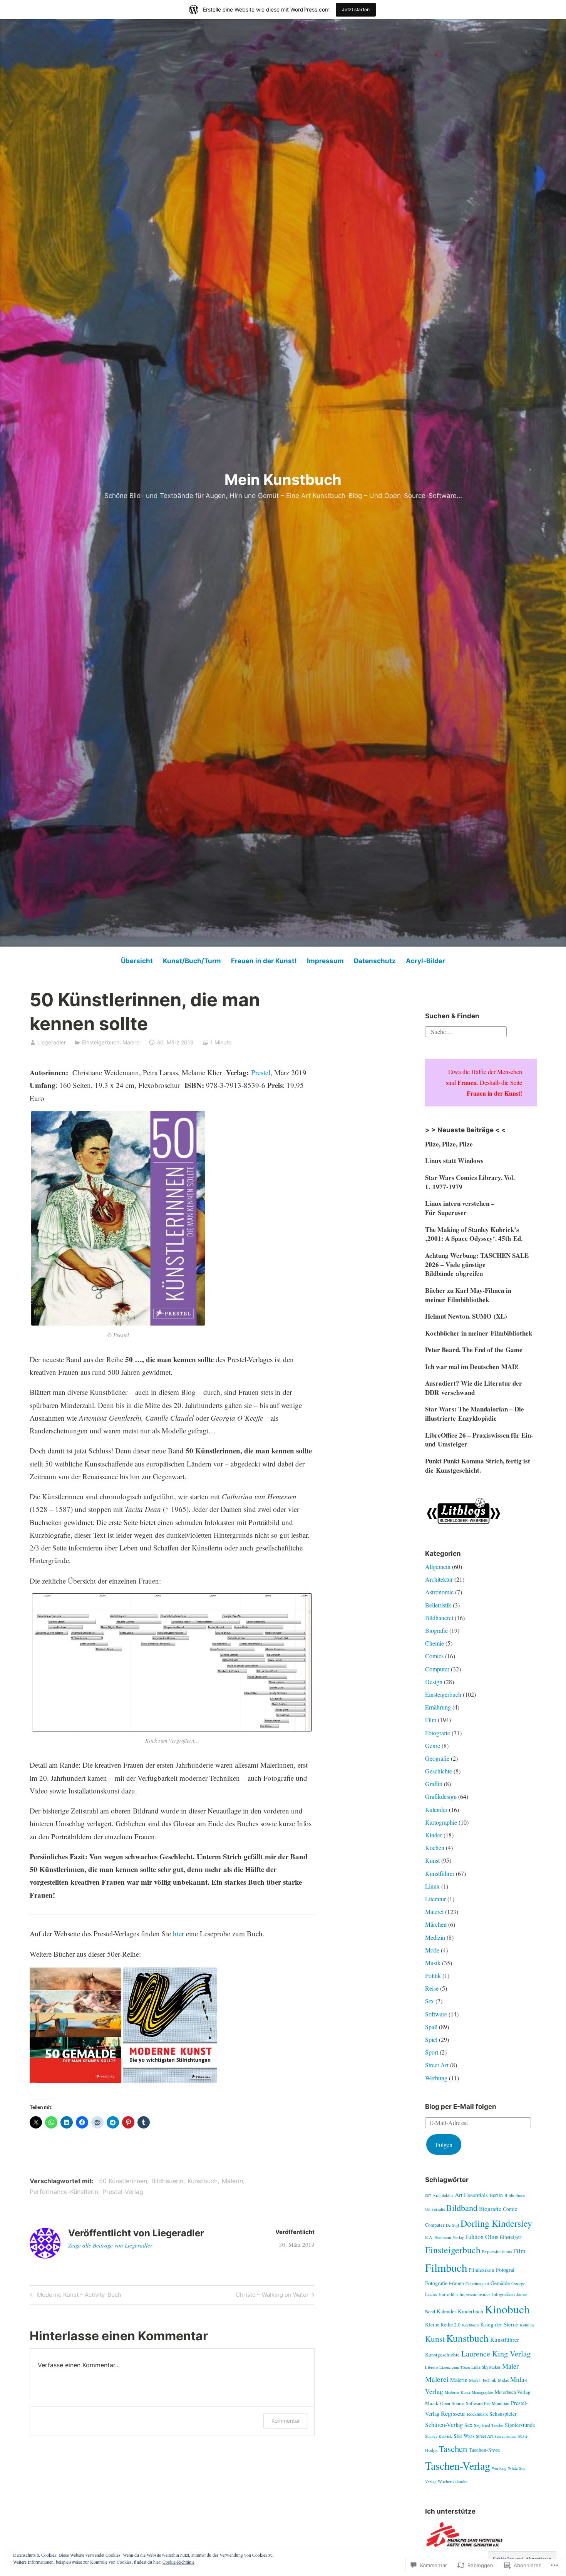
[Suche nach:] (466, 1031)
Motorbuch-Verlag (512, 2392)
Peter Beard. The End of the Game (474, 1350)
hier (178, 1933)
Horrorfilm (448, 2294)
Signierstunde (520, 2425)
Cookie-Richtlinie (178, 2562)
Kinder (434, 1835)
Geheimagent (477, 2284)
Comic (510, 2209)
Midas (503, 2380)
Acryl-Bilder (425, 961)
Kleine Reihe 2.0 (443, 2325)
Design (434, 1682)
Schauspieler (503, 2414)
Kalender (436, 1809)
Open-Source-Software (461, 2403)
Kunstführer (440, 1873)
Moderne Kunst (457, 2392)
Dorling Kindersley (496, 2223)
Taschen (453, 2449)
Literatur (435, 1899)
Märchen (436, 1924)
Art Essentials (471, 2195)
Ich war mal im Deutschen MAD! (472, 1367)
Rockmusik (477, 2414)
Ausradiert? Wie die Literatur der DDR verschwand (474, 1388)
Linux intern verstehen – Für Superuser (460, 1208)
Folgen (444, 2144)
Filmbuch (446, 2268)
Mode (432, 1950)
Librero (431, 2367)
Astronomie (439, 1592)
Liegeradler (52, 1042)
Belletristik (438, 1605)
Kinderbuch (471, 2311)
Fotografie (438, 1733)
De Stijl (452, 2225)
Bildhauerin (167, 2181)
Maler (510, 2366)
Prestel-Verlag (123, 2192)
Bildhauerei (439, 1618)
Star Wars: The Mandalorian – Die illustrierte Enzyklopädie (475, 1414)
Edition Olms (482, 2237)
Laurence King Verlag (496, 2354)
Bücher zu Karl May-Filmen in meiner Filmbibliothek (468, 1295)
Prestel (261, 1072)
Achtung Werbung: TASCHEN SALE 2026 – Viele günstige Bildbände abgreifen (477, 1265)
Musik (433, 1963)
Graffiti (434, 1784)
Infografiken (503, 2294)
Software (436, 2014)
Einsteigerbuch (101, 1042)
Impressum (325, 961)
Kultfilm (527, 2325)
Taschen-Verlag (458, 2466)
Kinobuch (507, 2309)
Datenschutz (375, 961)
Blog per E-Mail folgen (461, 2107)
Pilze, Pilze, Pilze (449, 1144)
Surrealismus (505, 2436)
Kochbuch (470, 2325)
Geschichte (439, 1771)
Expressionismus (497, 2252)
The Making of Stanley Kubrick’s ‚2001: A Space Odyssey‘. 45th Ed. (474, 1234)
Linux (432, 1886)
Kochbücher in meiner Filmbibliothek (479, 1333)
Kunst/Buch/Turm (192, 961)
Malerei (131, 1042)
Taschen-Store (484, 2450)
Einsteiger (511, 2237)
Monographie (482, 2392)
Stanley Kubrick (439, 2436)
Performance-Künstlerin (64, 2192)
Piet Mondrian (497, 2403)
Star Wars (464, 2436)
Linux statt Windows (454, 1161)
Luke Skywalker (486, 2367)
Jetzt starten (356, 9)
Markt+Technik (483, 2380)
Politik (433, 1975)
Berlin (496, 2195)
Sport (432, 2052)
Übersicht (137, 961)
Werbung (436, 2078)
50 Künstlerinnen (123, 2181)
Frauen (456, 2283)
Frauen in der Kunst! (264, 961)
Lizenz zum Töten (455, 2367)
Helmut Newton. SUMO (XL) (466, 1316)
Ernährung (438, 1707)
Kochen (435, 1848)
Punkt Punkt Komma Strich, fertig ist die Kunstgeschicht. (478, 1466)
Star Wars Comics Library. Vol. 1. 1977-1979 (470, 1182)
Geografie (437, 1758)
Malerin (232, 2181)
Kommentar (286, 2421)
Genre (433, 1746)
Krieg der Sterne (499, 2324)
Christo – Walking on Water (272, 2296)
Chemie (435, 1643)
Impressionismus (475, 2294)
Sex (430, 2001)
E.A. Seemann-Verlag (445, 2237)
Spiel (431, 2039)
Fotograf (505, 2270)
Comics (434, 1656)
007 (428, 2196)
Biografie (436, 1630)
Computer (437, 1669)
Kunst (432, 1860)
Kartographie (441, 1822)
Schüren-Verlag (444, 2424)
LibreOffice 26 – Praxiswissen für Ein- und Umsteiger (479, 1440)
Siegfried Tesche (489, 2425)
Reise (432, 1988)
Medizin (435, 1937)
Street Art (437, 2065)
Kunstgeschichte (442, 2355)
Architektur (439, 1579)
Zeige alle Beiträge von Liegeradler (110, 2245)
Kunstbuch (203, 2181)
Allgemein (438, 1566)
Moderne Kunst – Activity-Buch (75, 2296)
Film (431, 1720)
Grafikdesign (441, 1796)
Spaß (431, 2027)
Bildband (462, 2207)
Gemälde (500, 2283)
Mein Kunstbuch (283, 479)
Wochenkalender (453, 2481)
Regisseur (453, 2413)
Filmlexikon (481, 2270)
